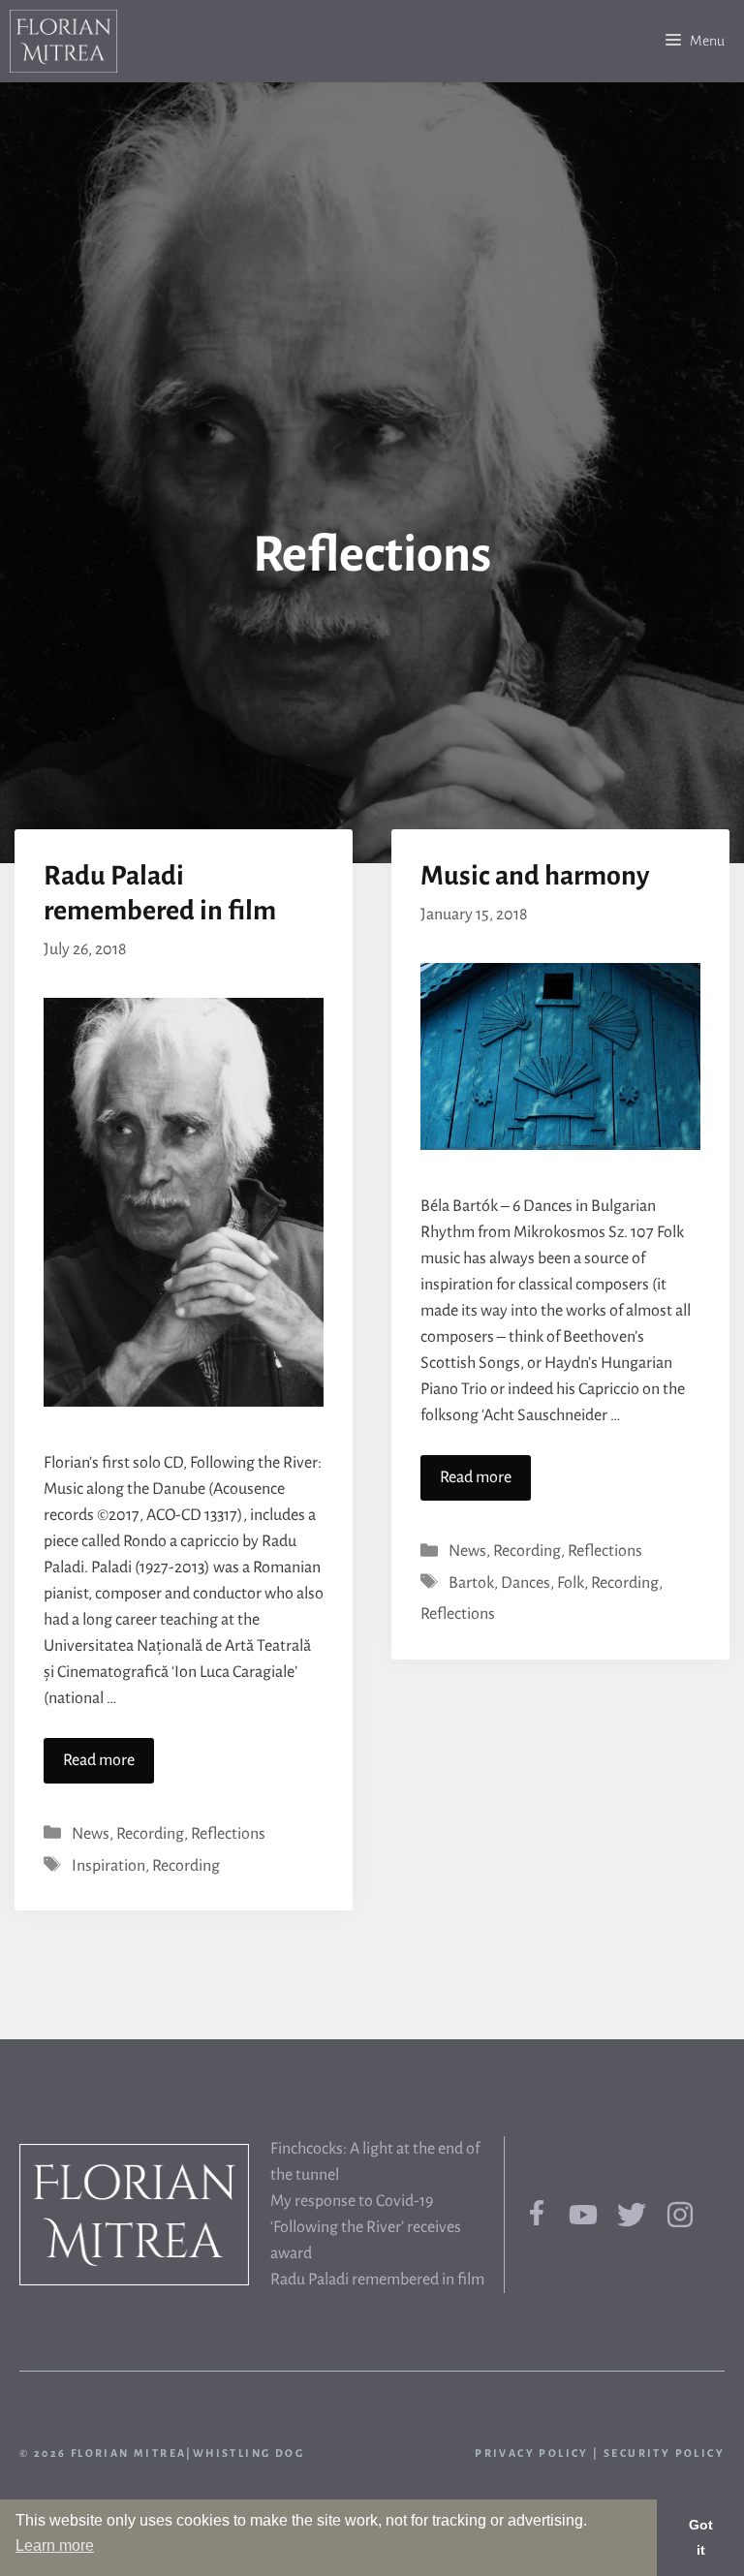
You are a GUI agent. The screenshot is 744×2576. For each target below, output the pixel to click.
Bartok (471, 1583)
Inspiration (108, 1866)
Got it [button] (701, 2537)
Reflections (228, 1834)
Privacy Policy (532, 2453)
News (91, 1834)
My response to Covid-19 (352, 2201)
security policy (664, 2453)
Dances (526, 1583)
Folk (571, 1583)
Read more (99, 1760)
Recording (150, 1834)
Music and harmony (535, 876)
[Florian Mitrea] (63, 41)
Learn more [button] (55, 2545)
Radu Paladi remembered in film (377, 2280)
